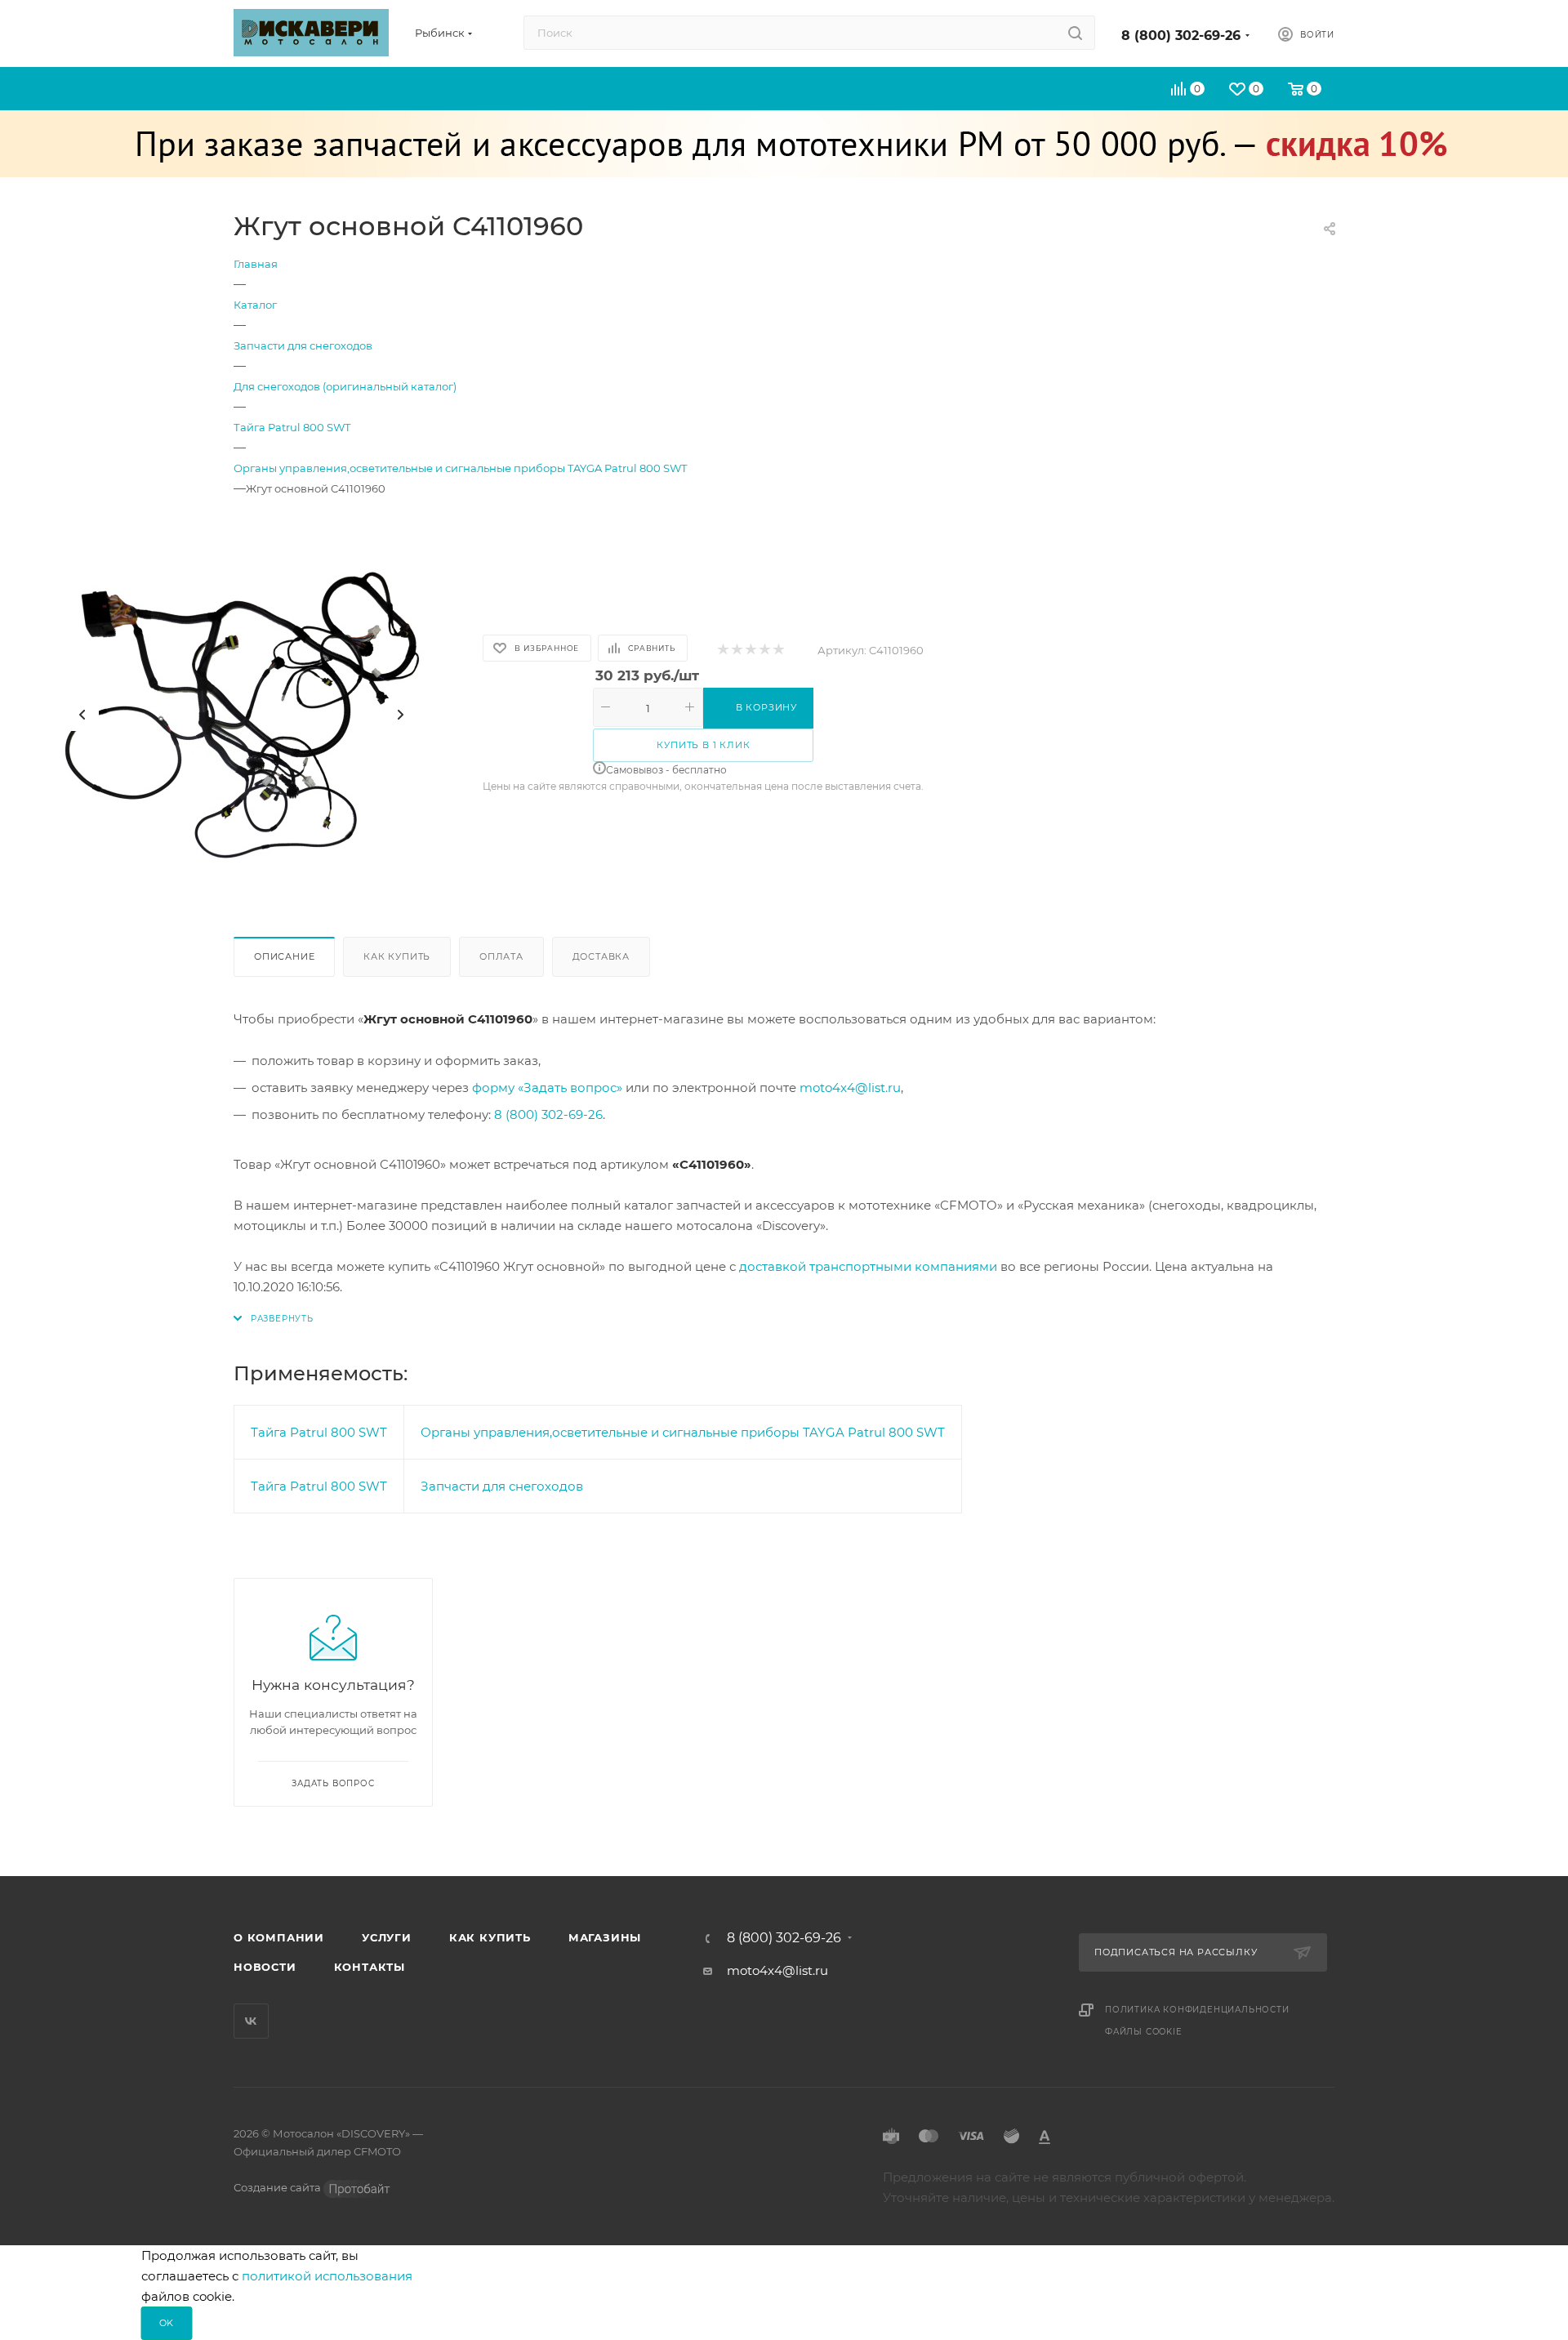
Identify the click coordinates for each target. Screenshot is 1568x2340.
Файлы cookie (1144, 2032)
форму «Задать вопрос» (547, 1088)
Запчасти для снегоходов (502, 1486)
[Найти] (1075, 33)
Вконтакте (251, 2021)
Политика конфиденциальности (1197, 2010)
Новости (265, 1967)
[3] (750, 651)
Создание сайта (278, 2187)
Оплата (501, 956)
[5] (778, 651)
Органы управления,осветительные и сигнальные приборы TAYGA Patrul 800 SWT (683, 1432)
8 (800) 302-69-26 (1181, 36)
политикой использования (327, 2276)
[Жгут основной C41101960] (242, 715)
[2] (736, 651)
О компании (279, 1937)
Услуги (387, 1937)
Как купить (397, 956)
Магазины (605, 1937)
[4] (764, 651)
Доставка (601, 956)
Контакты (370, 1967)
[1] (722, 651)
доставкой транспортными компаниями (868, 1266)
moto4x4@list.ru (850, 1088)
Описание (284, 956)
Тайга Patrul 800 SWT (319, 1432)
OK (167, 2323)
